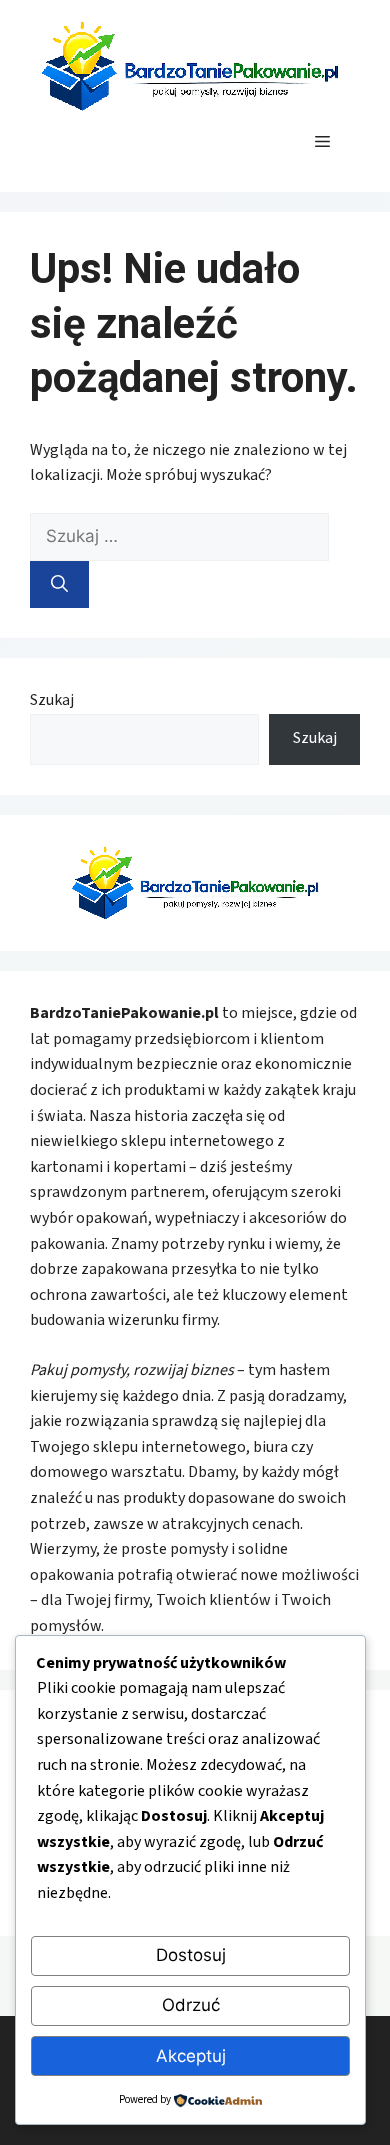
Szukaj (52, 700)
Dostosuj (191, 1955)
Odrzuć (191, 2005)
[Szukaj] (59, 585)
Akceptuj (191, 2056)
